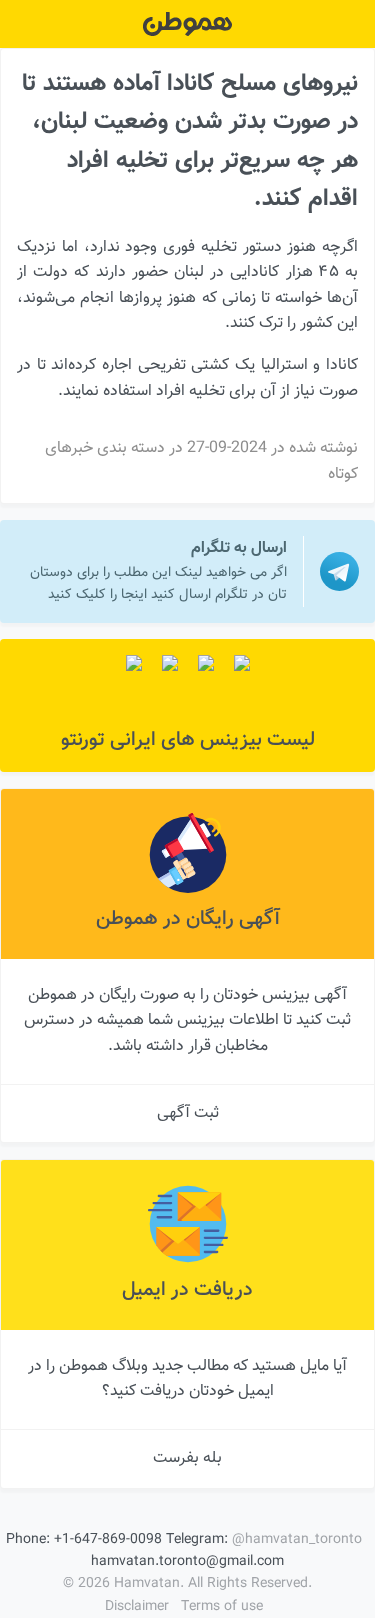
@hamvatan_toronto (297, 1540)
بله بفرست (187, 1458)
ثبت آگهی (188, 1113)
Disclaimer (137, 1607)
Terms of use (222, 1607)
